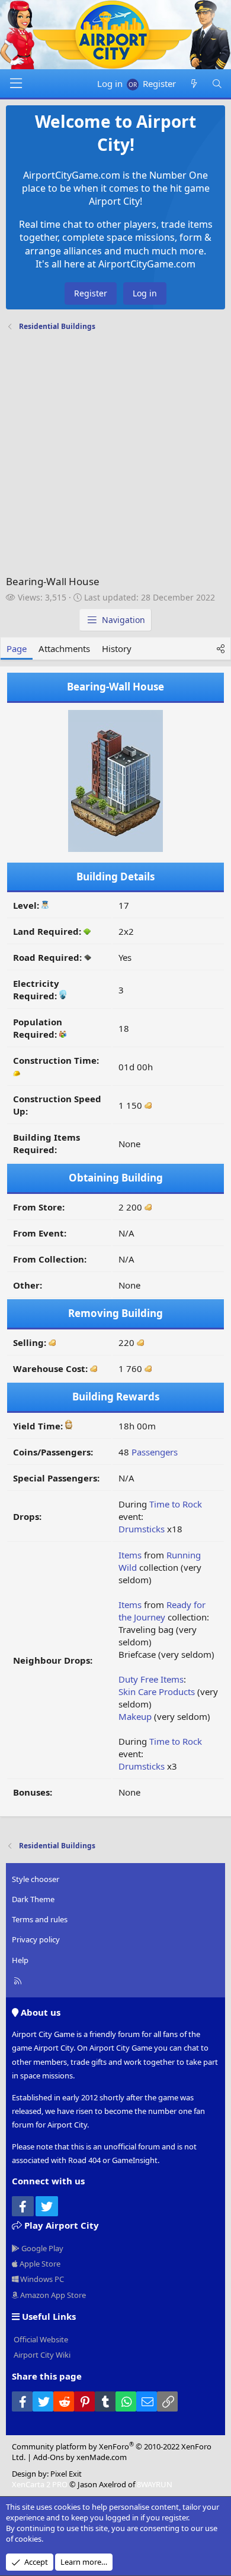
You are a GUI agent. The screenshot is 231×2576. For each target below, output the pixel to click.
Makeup (135, 1716)
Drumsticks (142, 1529)
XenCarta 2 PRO (40, 2484)
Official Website (40, 2339)
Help (20, 1960)
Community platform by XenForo (112, 2452)
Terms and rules (40, 1919)
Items (130, 1555)
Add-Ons (49, 2457)
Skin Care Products (157, 1691)
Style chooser (36, 1879)
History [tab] (117, 648)
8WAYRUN (155, 2484)
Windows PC (41, 2279)
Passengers (155, 1452)
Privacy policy (36, 1939)
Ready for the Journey (162, 1611)
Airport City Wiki (41, 2355)
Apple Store (39, 2264)
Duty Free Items (151, 1679)
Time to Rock (176, 1504)
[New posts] (193, 84)
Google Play (41, 2248)
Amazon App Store (52, 2295)
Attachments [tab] (64, 648)
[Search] (217, 84)
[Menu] (16, 83)
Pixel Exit (66, 2474)
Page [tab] (17, 648)
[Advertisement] (115, 456)
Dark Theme (33, 1899)
